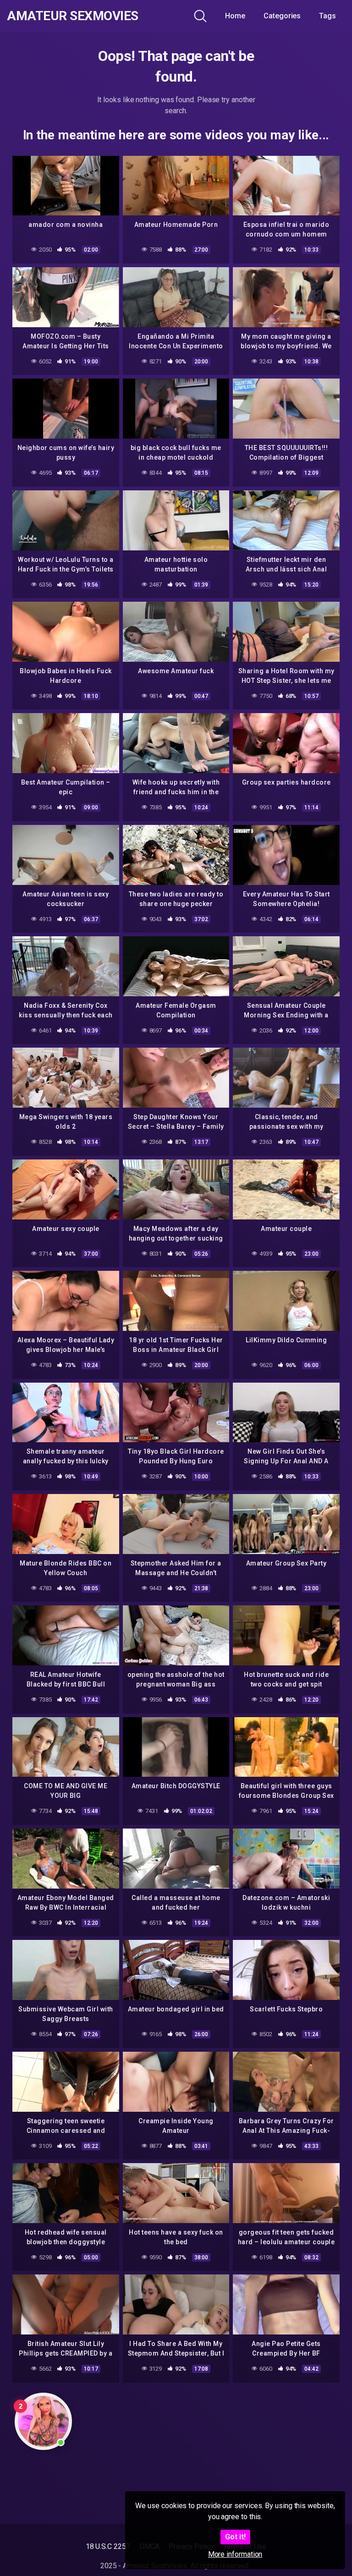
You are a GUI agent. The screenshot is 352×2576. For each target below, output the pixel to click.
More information (235, 2554)
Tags (327, 16)
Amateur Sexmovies (73, 16)
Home (235, 16)
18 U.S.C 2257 (108, 2546)
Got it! (235, 2537)
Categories (282, 16)
